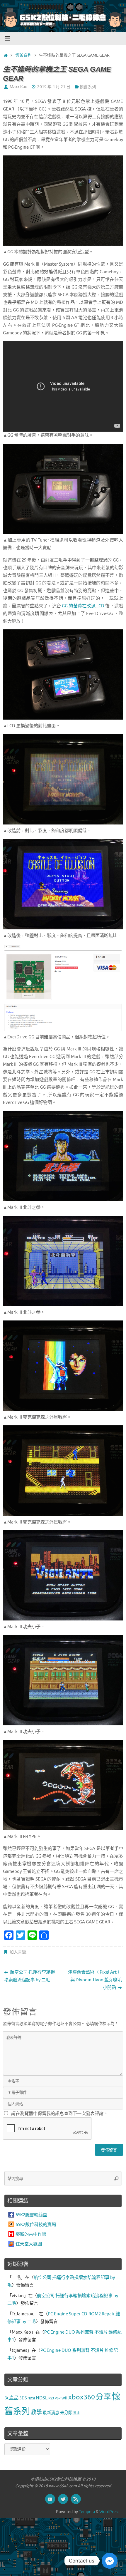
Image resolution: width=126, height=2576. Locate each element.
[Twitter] (63, 2499)
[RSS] (76, 2499)
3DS (23, 2398)
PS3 (51, 2398)
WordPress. (110, 2512)
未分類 (66, 2413)
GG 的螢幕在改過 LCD (83, 606)
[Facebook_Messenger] (110, 2561)
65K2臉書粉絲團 (31, 2215)
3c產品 (11, 2398)
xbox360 (82, 2397)
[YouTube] (50, 2499)
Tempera (87, 2512)
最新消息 (51, 2413)
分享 (103, 2397)
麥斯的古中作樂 (31, 2234)
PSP (58, 2398)
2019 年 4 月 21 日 (54, 87)
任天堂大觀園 (29, 2244)
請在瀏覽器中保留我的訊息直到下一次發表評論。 (59, 2114)
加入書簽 (18, 1952)
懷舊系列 (23, 55)
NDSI (31, 2398)
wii (64, 2398)
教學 (36, 2412)
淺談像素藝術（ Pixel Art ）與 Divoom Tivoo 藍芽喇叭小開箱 (95, 1980)
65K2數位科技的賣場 (36, 2225)
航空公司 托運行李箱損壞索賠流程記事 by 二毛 (29, 1976)
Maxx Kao (18, 87)
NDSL (42, 2398)
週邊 (76, 2413)
